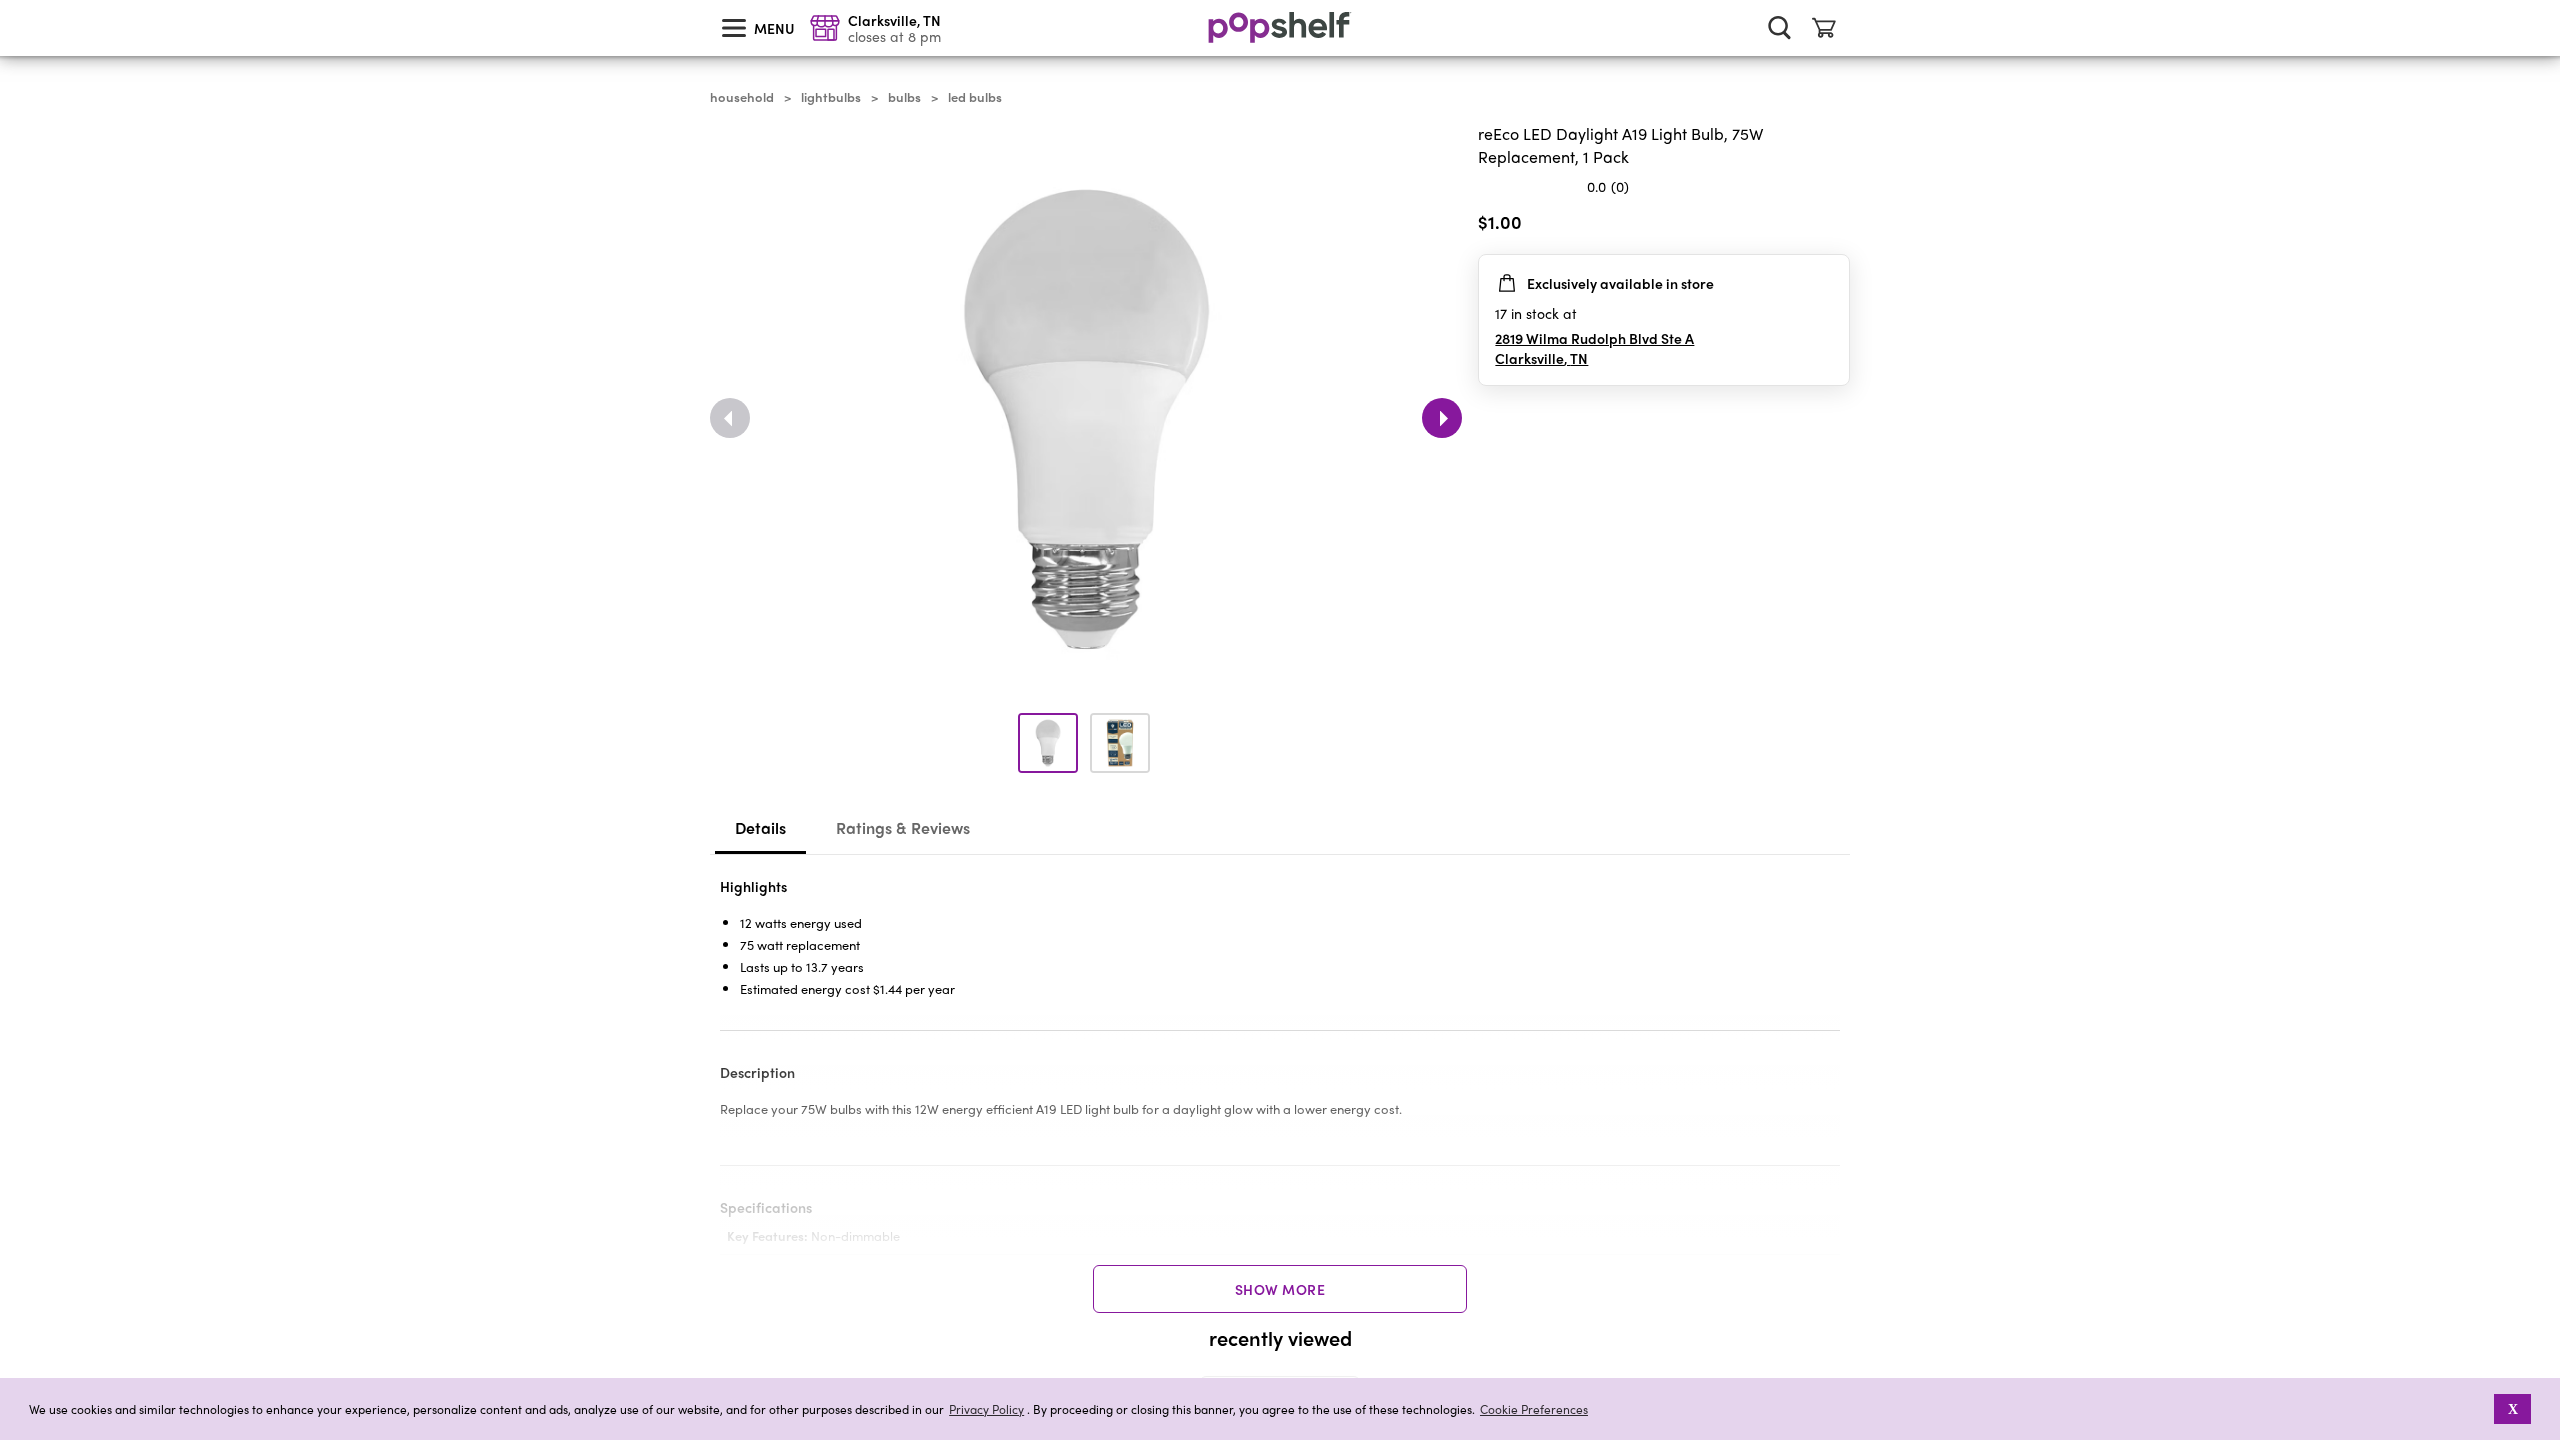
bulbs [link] (904, 97)
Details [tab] (760, 827)
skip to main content (9, 1)
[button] (2480, 1409)
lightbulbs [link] (831, 97)
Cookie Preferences (1534, 1409)
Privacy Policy (986, 1409)
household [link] (742, 97)
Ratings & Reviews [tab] (903, 827)
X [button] (2513, 1409)
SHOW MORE (1280, 1289)
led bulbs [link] (975, 97)
